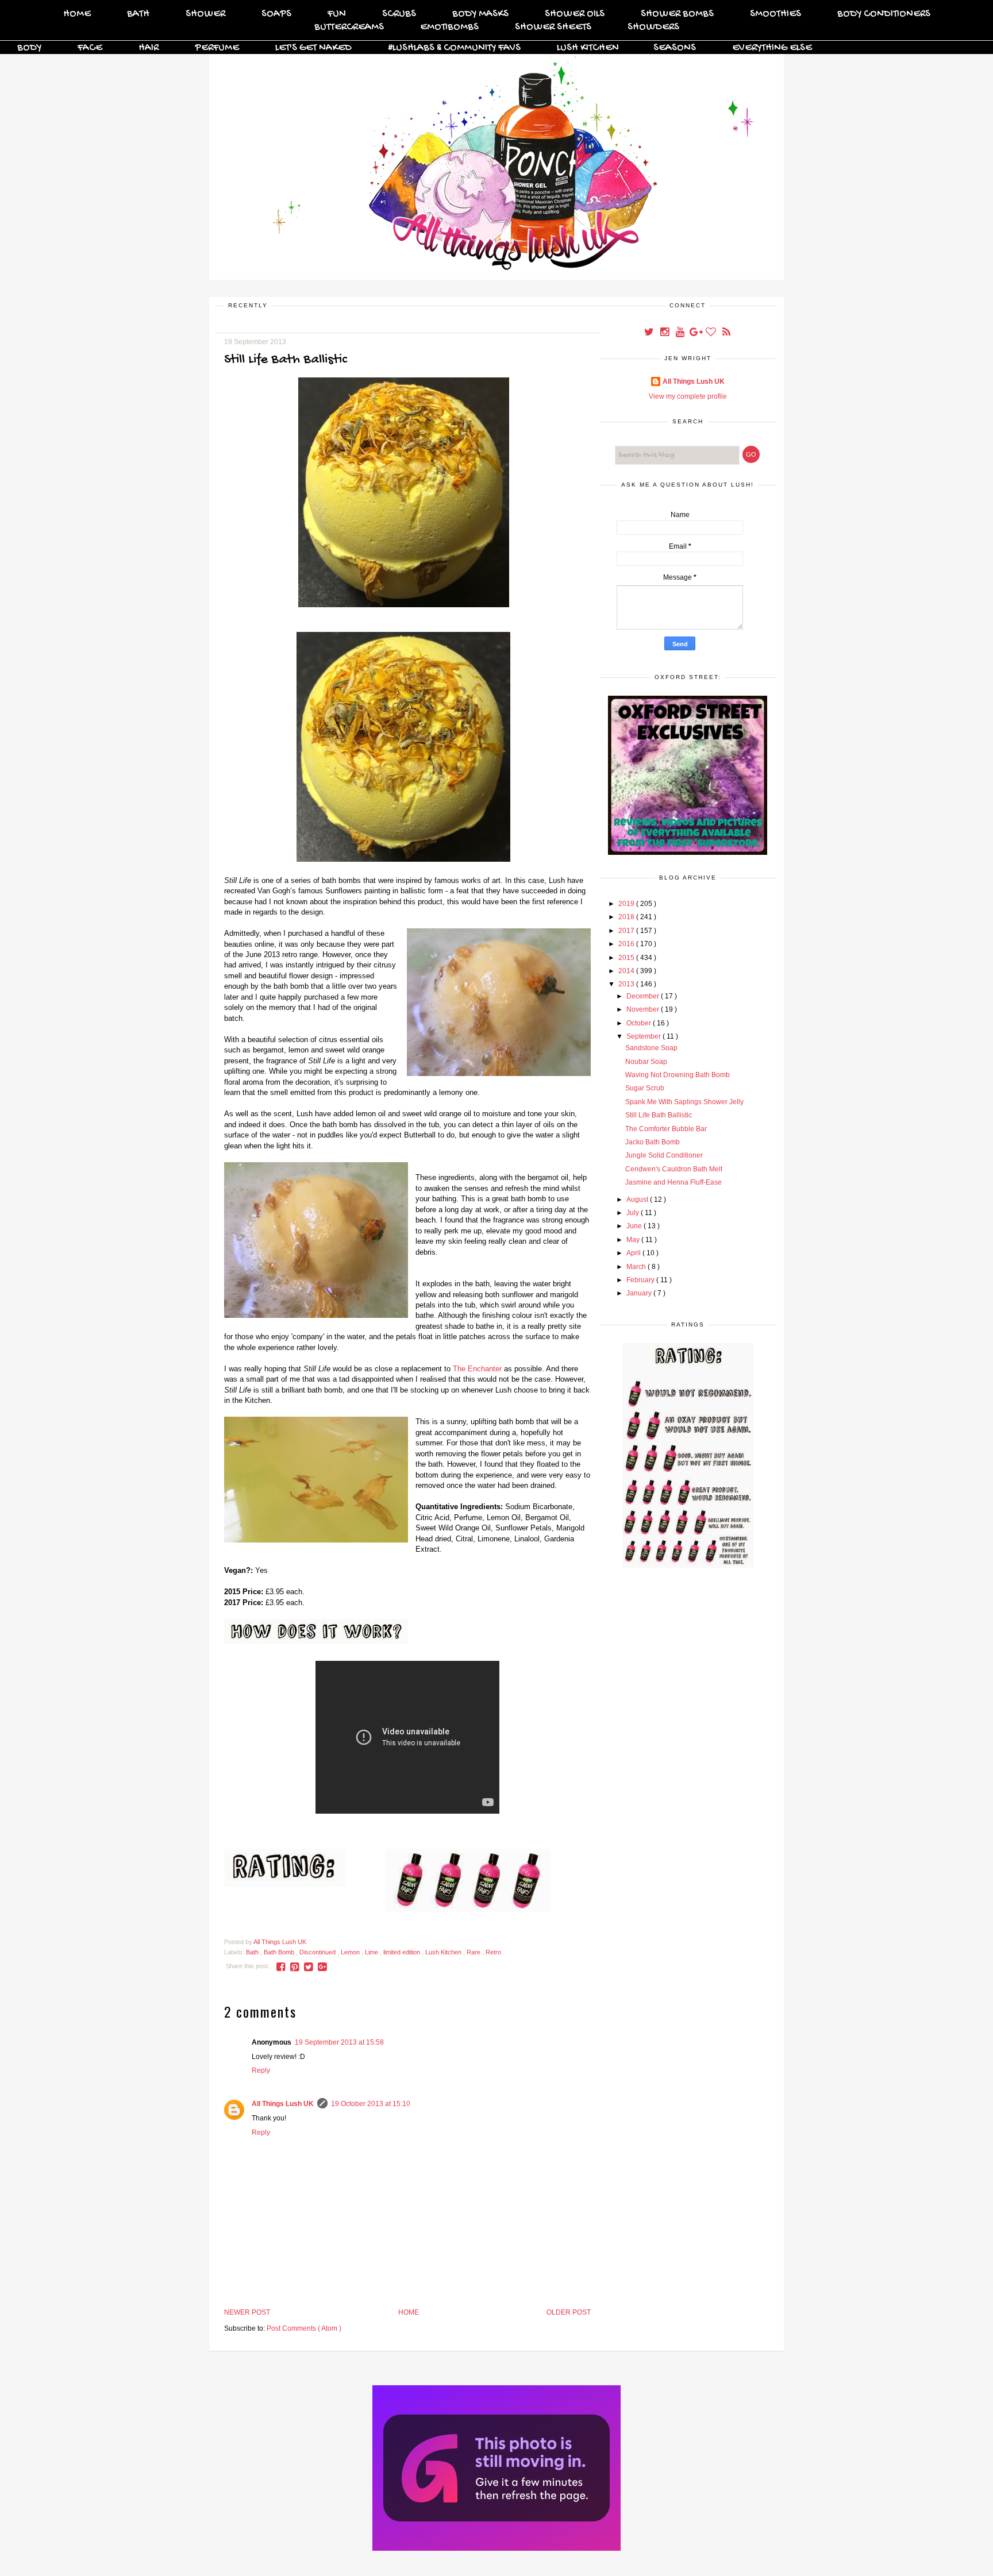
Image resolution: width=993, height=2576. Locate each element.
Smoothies (775, 14)
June (635, 1226)
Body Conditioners (884, 14)
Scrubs (399, 14)
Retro (493, 1952)
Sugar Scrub (645, 1088)
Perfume (217, 48)
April (634, 1253)
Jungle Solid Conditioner (664, 1155)
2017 (627, 931)
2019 (627, 904)
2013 (627, 984)
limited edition (403, 1952)
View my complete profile (688, 396)
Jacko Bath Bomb (653, 1142)
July (634, 1213)
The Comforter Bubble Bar (666, 1129)
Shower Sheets (553, 27)
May (634, 1240)
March (637, 1267)
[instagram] (665, 333)
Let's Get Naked (313, 48)
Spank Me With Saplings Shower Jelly (684, 1102)
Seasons (675, 48)
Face (90, 48)
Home (77, 14)
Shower (205, 14)
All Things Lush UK (283, 2104)
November (644, 1009)
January (640, 1293)
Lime (372, 1952)
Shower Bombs (677, 14)
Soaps (276, 14)
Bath (138, 14)
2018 (627, 917)
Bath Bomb (280, 1952)
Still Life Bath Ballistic (659, 1115)
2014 (627, 971)
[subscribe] (726, 333)
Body (29, 48)
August (638, 1200)
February (641, 1280)
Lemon (351, 1952)
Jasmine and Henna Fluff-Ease (673, 1182)
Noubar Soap (646, 1062)
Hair (149, 48)
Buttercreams (349, 27)
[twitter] (650, 333)
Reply (261, 2070)
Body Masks (480, 14)
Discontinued (318, 1952)
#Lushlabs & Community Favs (454, 48)
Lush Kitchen (588, 48)
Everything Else (772, 48)
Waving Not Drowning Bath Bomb (678, 1075)
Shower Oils (575, 14)
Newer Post (247, 2312)
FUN (337, 14)
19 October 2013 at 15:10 (371, 2104)
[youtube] (681, 333)
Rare (474, 1952)
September (644, 1036)
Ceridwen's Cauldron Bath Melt (674, 1169)
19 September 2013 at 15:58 (339, 2042)
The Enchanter (477, 1369)
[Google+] (696, 333)
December (644, 996)
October (640, 1023)
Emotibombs (449, 27)
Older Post (569, 2312)
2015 (627, 958)
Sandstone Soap (651, 1048)
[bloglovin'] (712, 333)
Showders (653, 27)
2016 (627, 944)
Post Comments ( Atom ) (304, 2328)
